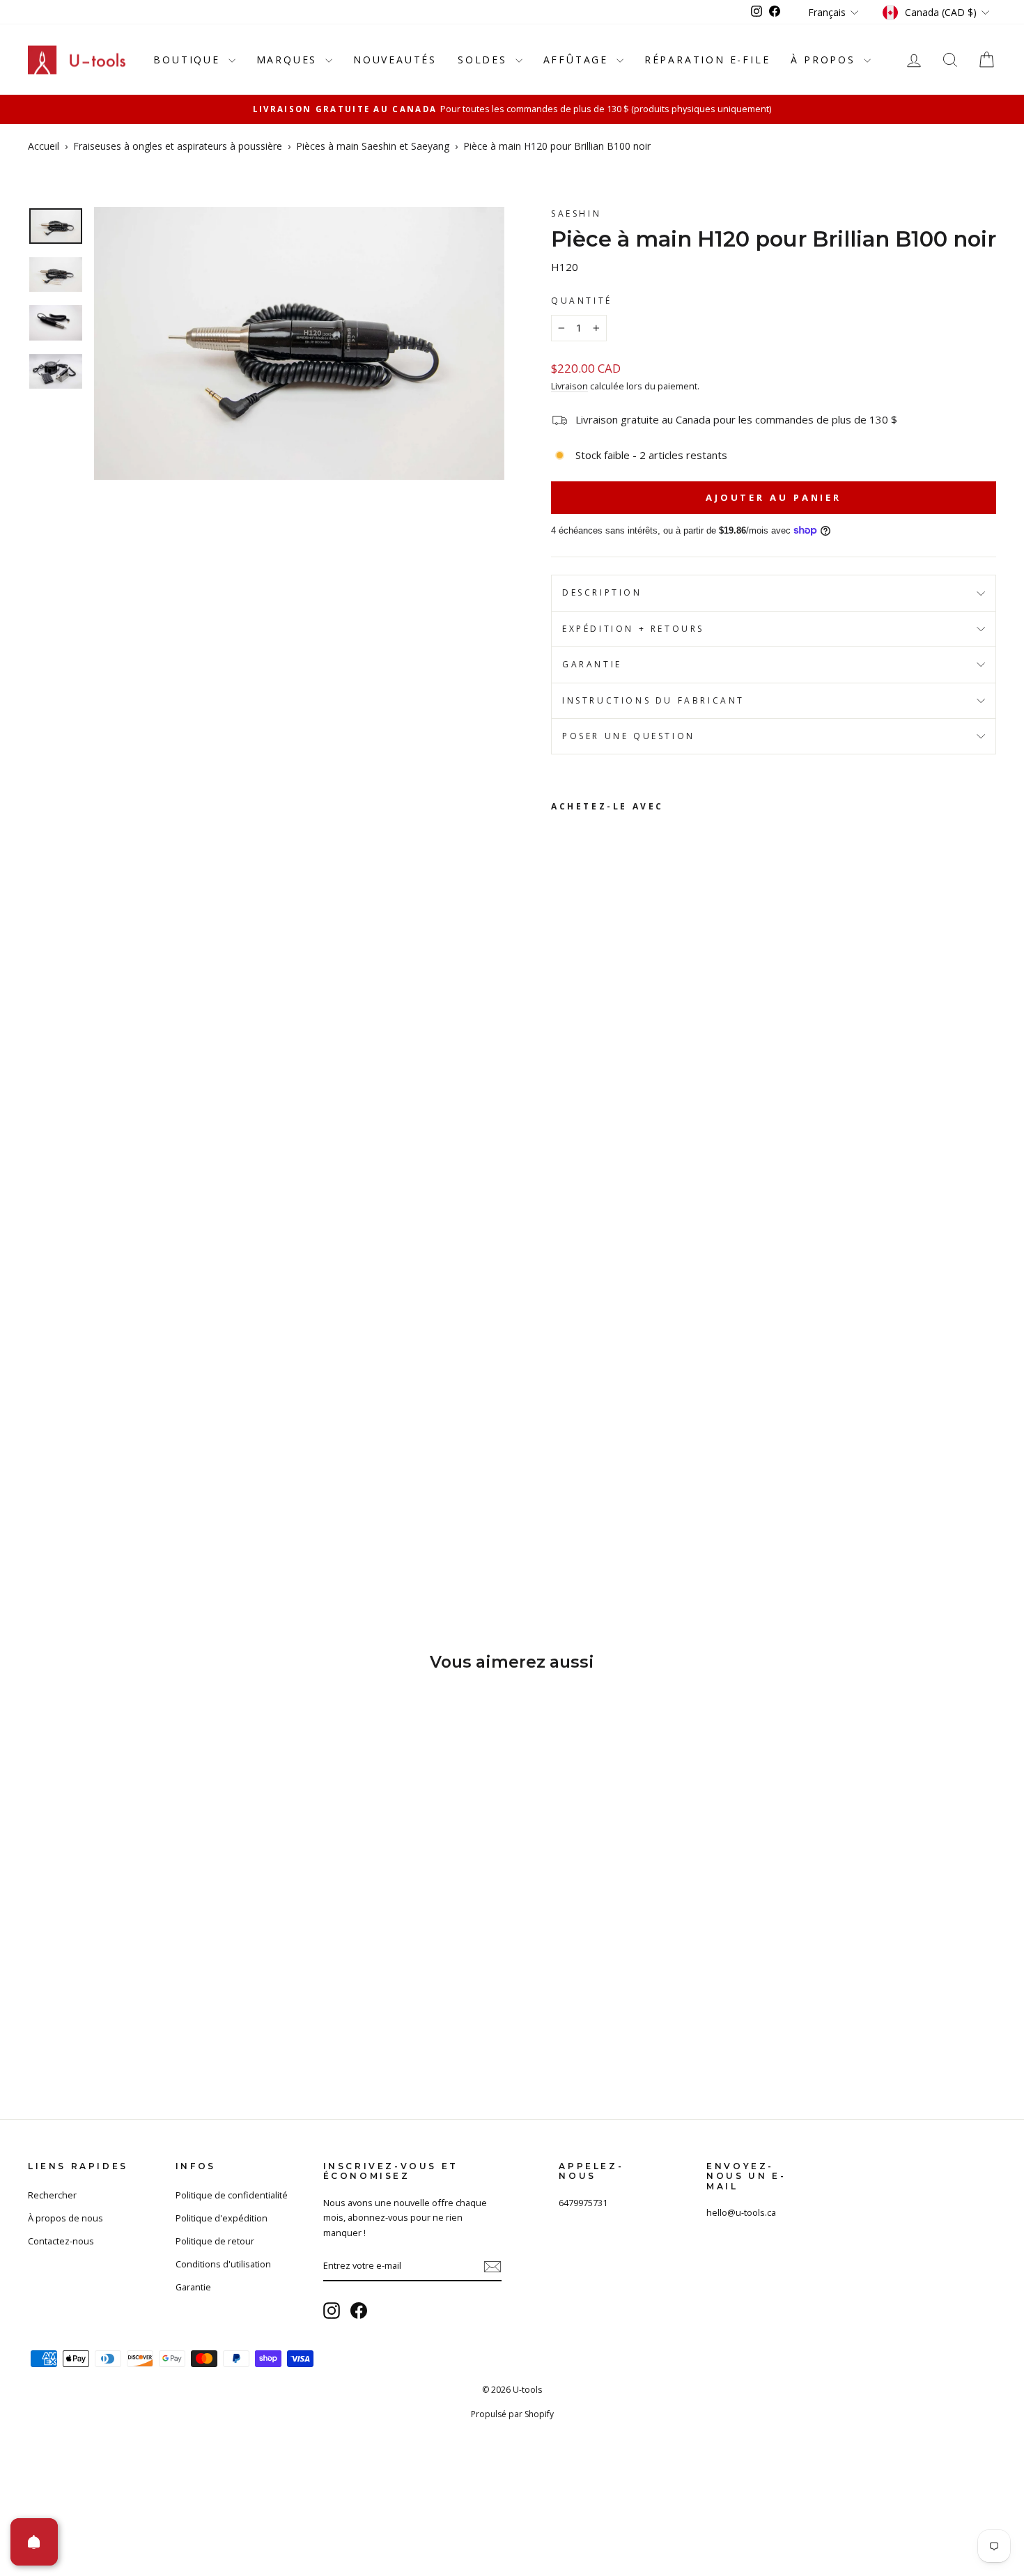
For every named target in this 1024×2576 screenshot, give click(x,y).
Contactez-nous (61, 2241)
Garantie (592, 664)
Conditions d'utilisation (223, 2264)
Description (602, 592)
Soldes (485, 60)
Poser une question (629, 736)
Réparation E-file (707, 60)
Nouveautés (395, 60)
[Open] (34, 2542)
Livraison (569, 386)
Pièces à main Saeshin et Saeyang (373, 146)
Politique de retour (215, 2241)
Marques (289, 60)
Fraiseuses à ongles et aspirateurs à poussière (178, 146)
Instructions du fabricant (653, 700)
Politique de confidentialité (232, 2195)
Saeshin (576, 214)
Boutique (189, 60)
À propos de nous (65, 2218)
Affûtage (578, 60)
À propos (825, 60)
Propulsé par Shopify (512, 2414)
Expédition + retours (633, 629)
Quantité (582, 301)
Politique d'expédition (222, 2218)
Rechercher (52, 2195)
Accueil (44, 146)
